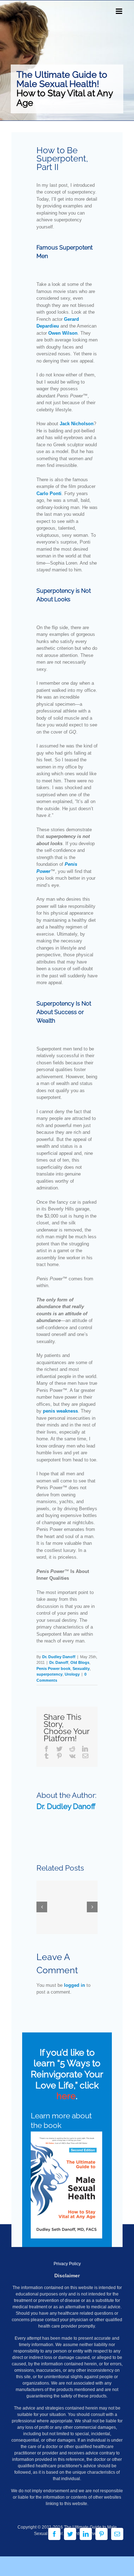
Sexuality (81, 1669)
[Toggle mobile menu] (120, 11)
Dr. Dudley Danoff (59, 1657)
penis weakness (60, 1411)
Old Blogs (80, 1662)
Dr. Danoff (59, 1662)
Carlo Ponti (49, 493)
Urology (72, 1674)
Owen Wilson (63, 333)
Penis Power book (53, 1669)
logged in (75, 1985)
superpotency (49, 1674)
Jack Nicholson (77, 424)
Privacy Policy (67, 2264)
